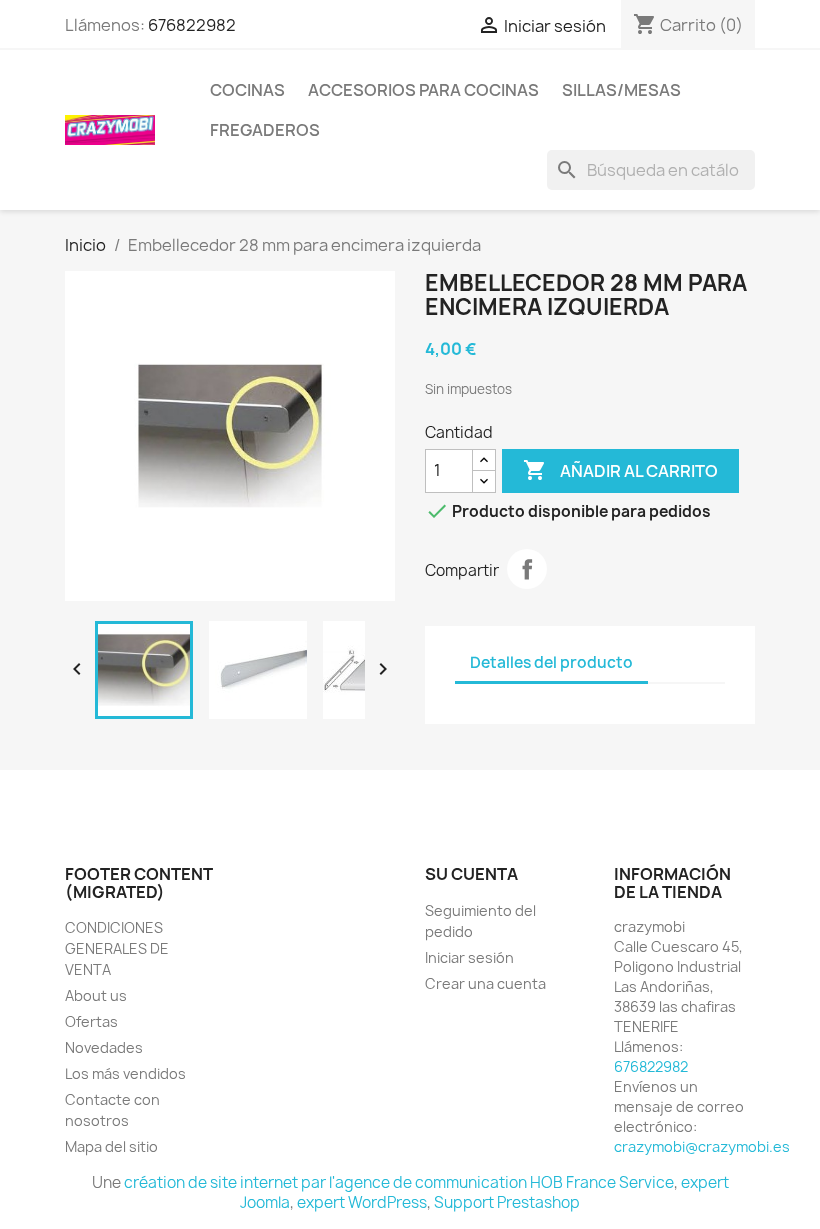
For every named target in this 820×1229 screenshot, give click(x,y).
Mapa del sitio (111, 1146)
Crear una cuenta (485, 983)
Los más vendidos (125, 1073)
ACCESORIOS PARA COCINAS (423, 90)
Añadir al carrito (620, 470)
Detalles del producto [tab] (551, 662)
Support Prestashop (507, 1202)
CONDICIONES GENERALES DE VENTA (117, 948)
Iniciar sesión (469, 957)
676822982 (192, 25)
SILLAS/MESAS (621, 90)
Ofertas (91, 1021)
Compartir (527, 569)
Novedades (104, 1047)
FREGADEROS (265, 130)
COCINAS (247, 90)
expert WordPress (362, 1202)
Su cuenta (471, 874)
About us (96, 995)
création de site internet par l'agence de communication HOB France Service (399, 1182)
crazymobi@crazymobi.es (702, 1146)
